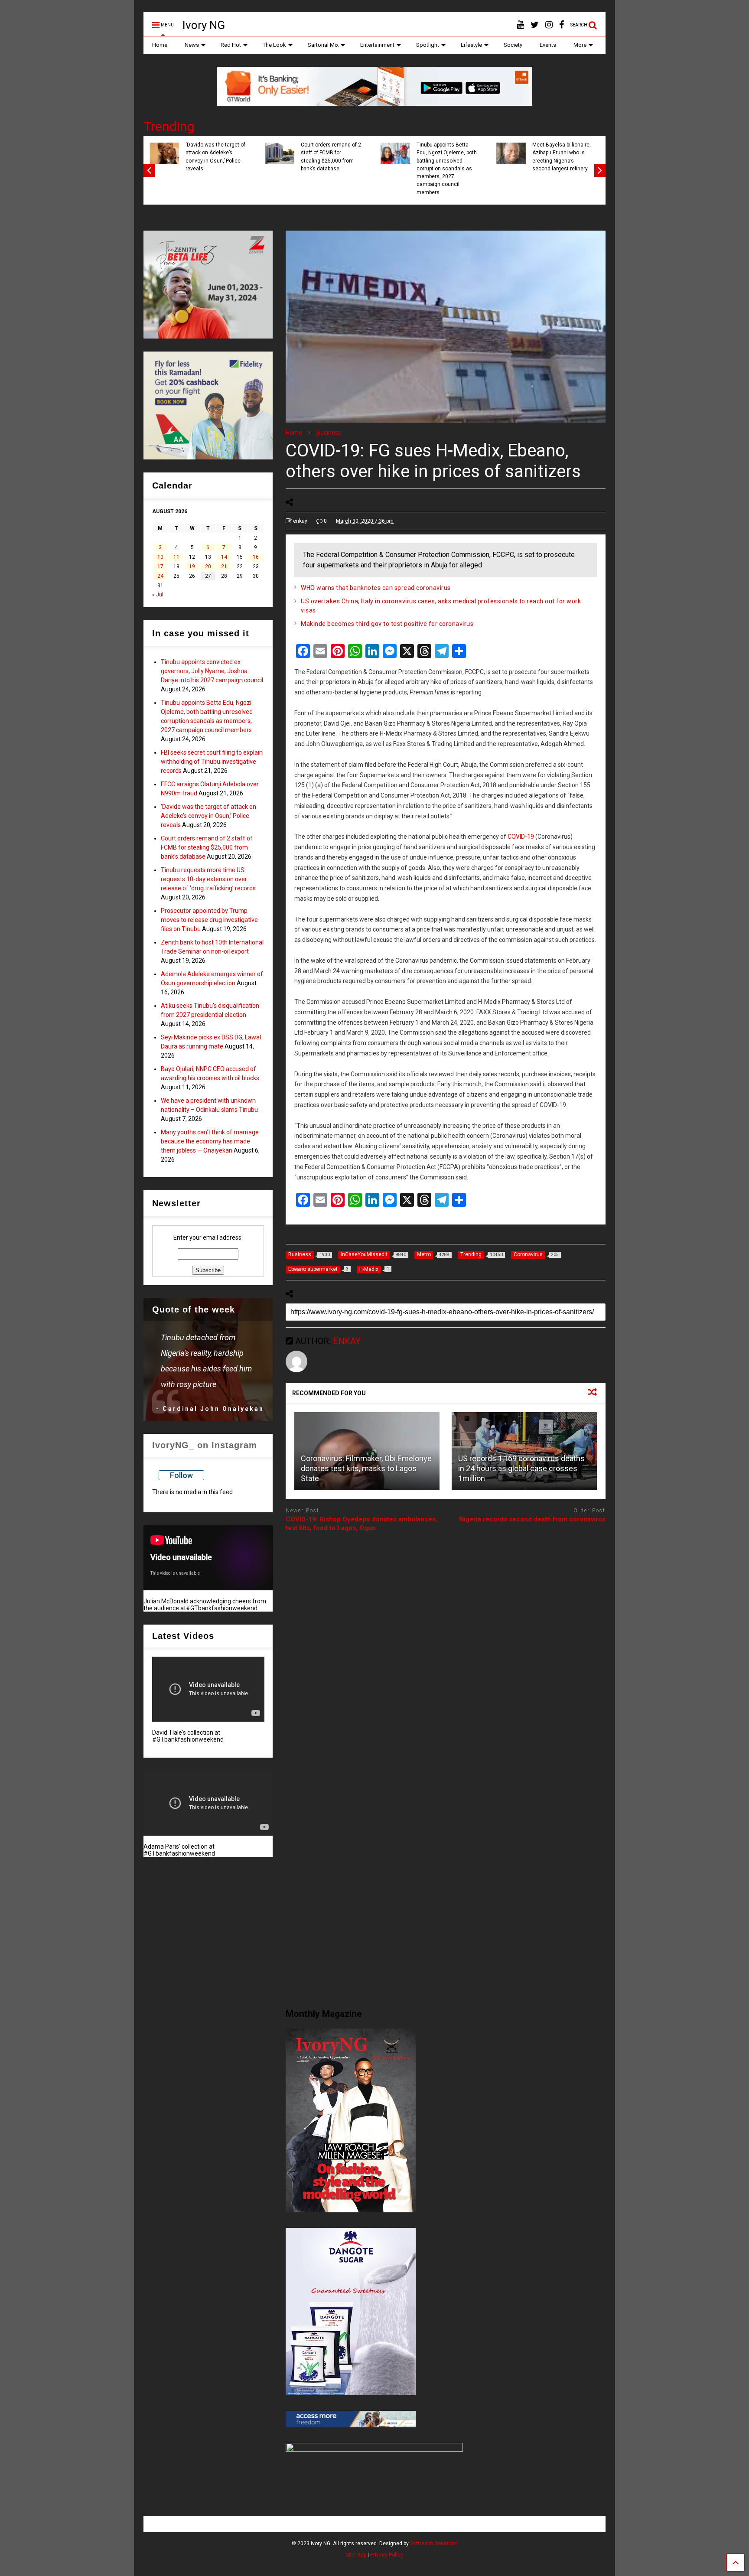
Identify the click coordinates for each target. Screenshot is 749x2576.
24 (160, 576)
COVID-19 (521, 837)
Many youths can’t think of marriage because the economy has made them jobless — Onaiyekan (210, 1141)
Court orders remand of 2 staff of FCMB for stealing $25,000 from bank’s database (207, 847)
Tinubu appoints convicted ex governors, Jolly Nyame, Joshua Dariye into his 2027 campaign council (212, 671)
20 (208, 567)
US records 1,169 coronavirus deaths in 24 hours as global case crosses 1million (521, 1469)
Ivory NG (204, 25)
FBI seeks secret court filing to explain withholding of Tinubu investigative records (341, 157)
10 (160, 557)
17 (160, 567)
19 (192, 567)
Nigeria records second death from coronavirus (532, 1519)
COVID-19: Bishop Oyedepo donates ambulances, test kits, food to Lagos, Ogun (361, 1524)
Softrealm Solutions (434, 2543)
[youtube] (520, 25)
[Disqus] (446, 1648)
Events (548, 45)
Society (513, 45)
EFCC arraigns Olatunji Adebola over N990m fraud (457, 153)
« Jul (158, 595)
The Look (274, 45)
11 (176, 557)
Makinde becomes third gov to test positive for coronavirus (387, 624)
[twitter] (535, 25)
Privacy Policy (387, 2555)
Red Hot (231, 45)
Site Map (356, 2555)
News (192, 45)
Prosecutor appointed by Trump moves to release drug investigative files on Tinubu (209, 920)
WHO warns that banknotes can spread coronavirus (376, 588)
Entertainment (377, 45)
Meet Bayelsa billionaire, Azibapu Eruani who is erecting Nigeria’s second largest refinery (228, 157)
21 (224, 567)
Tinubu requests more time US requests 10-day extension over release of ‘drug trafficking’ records (208, 879)
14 (224, 557)
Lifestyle (471, 45)
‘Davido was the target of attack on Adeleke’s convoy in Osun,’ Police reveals (575, 157)
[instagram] (549, 25)
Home (160, 45)
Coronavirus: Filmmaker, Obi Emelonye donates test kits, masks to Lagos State (366, 1469)
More (580, 45)
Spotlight (428, 45)
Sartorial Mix (323, 45)
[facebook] (562, 25)
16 (256, 557)
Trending (169, 126)
